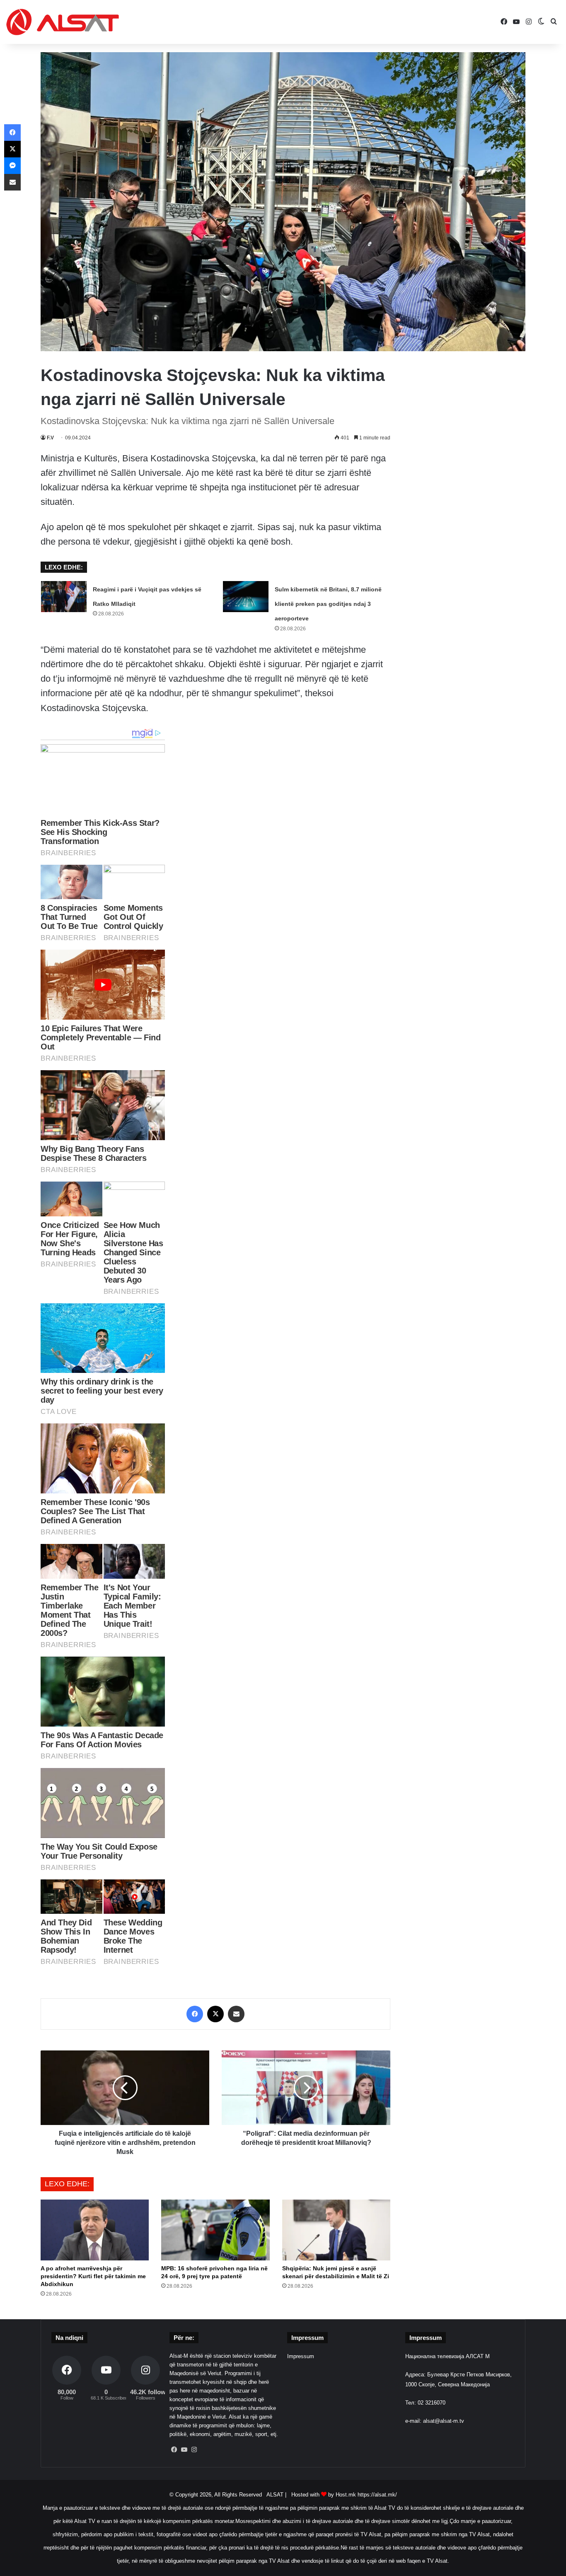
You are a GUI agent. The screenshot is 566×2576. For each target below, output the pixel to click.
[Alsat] (63, 22)
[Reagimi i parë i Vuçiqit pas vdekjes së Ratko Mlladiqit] (64, 597)
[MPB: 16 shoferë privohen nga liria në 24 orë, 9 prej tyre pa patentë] (215, 2230)
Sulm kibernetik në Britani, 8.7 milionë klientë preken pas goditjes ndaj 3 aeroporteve (328, 604)
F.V (50, 438)
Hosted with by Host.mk (324, 2495)
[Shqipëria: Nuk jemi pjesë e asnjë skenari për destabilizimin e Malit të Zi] (336, 2230)
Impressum (301, 2356)
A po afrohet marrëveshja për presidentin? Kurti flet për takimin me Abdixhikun (93, 2276)
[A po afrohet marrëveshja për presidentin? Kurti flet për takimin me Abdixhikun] (95, 2230)
